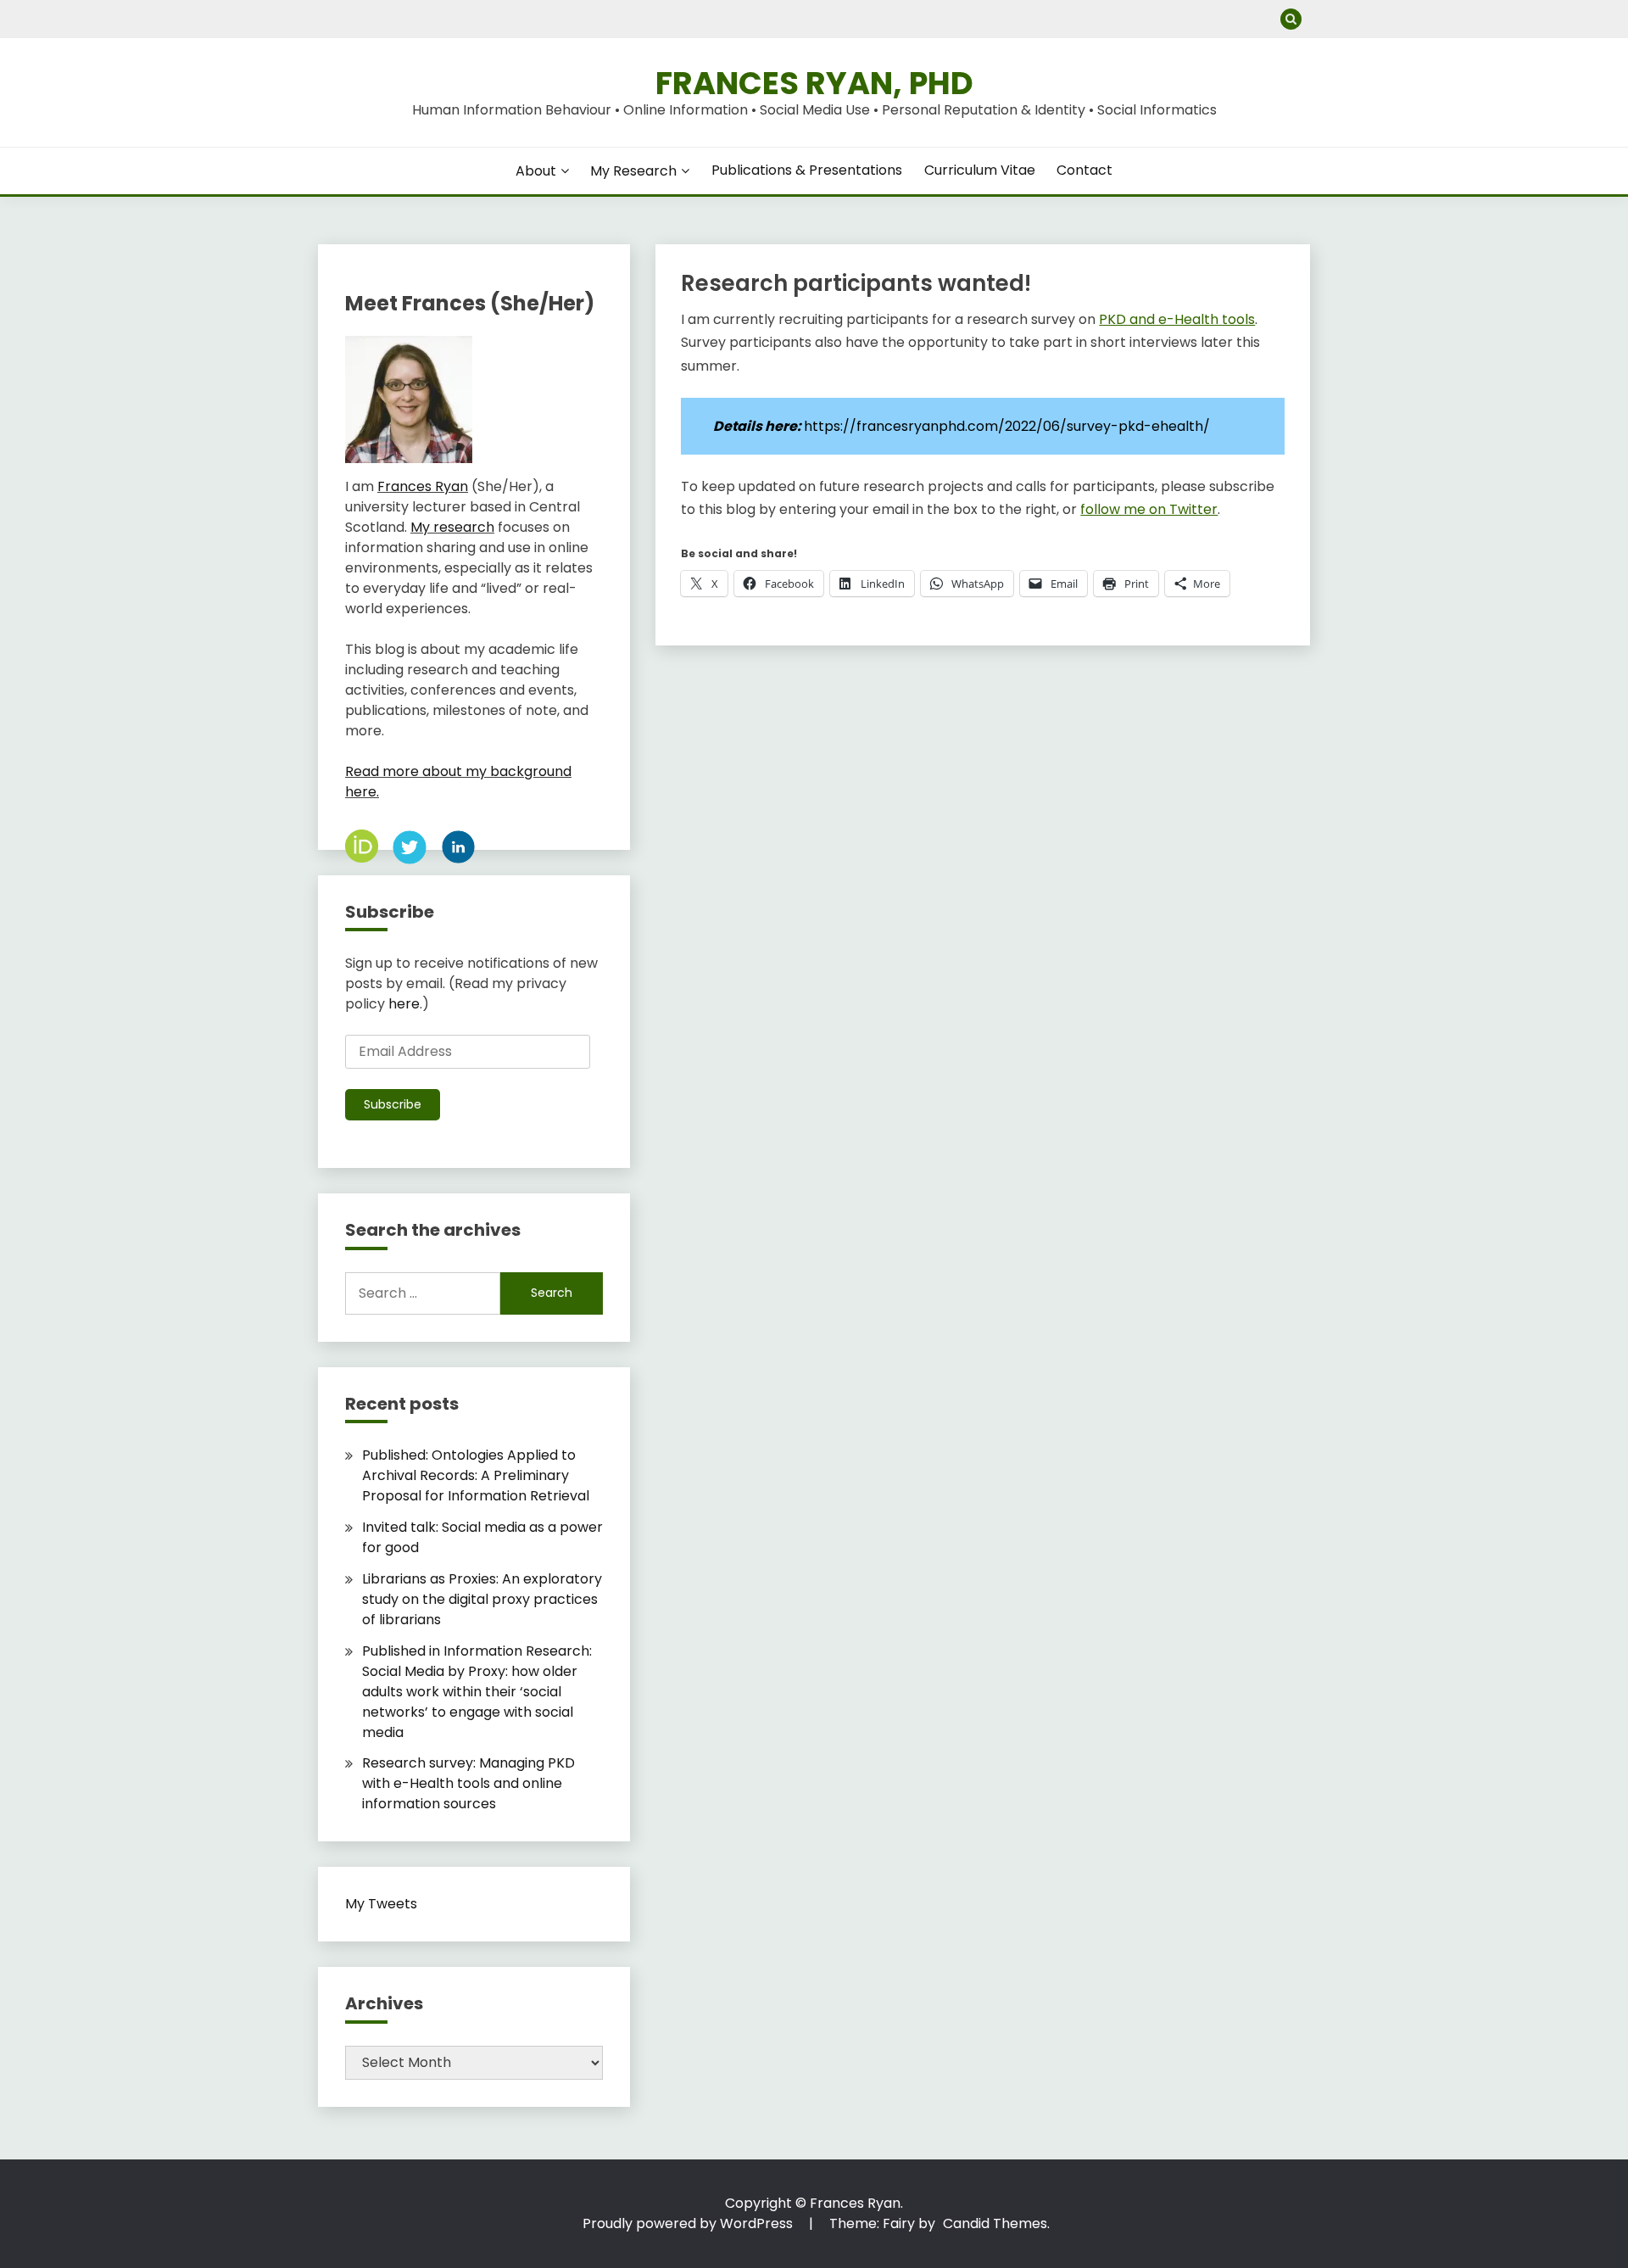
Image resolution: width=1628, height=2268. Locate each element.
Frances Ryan (423, 486)
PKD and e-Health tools (1177, 319)
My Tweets (381, 1904)
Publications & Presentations (807, 170)
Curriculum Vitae (980, 170)
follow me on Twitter (1149, 509)
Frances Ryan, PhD (814, 83)
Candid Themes (995, 2223)
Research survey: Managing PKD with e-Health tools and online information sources (468, 1783)
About (536, 171)
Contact (1084, 170)
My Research (633, 171)
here (404, 1004)
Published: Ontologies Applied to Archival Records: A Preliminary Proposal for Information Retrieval (476, 1475)
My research (452, 527)
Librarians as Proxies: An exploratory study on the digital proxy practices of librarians (482, 1599)
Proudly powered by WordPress (689, 2223)
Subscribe (393, 1104)
